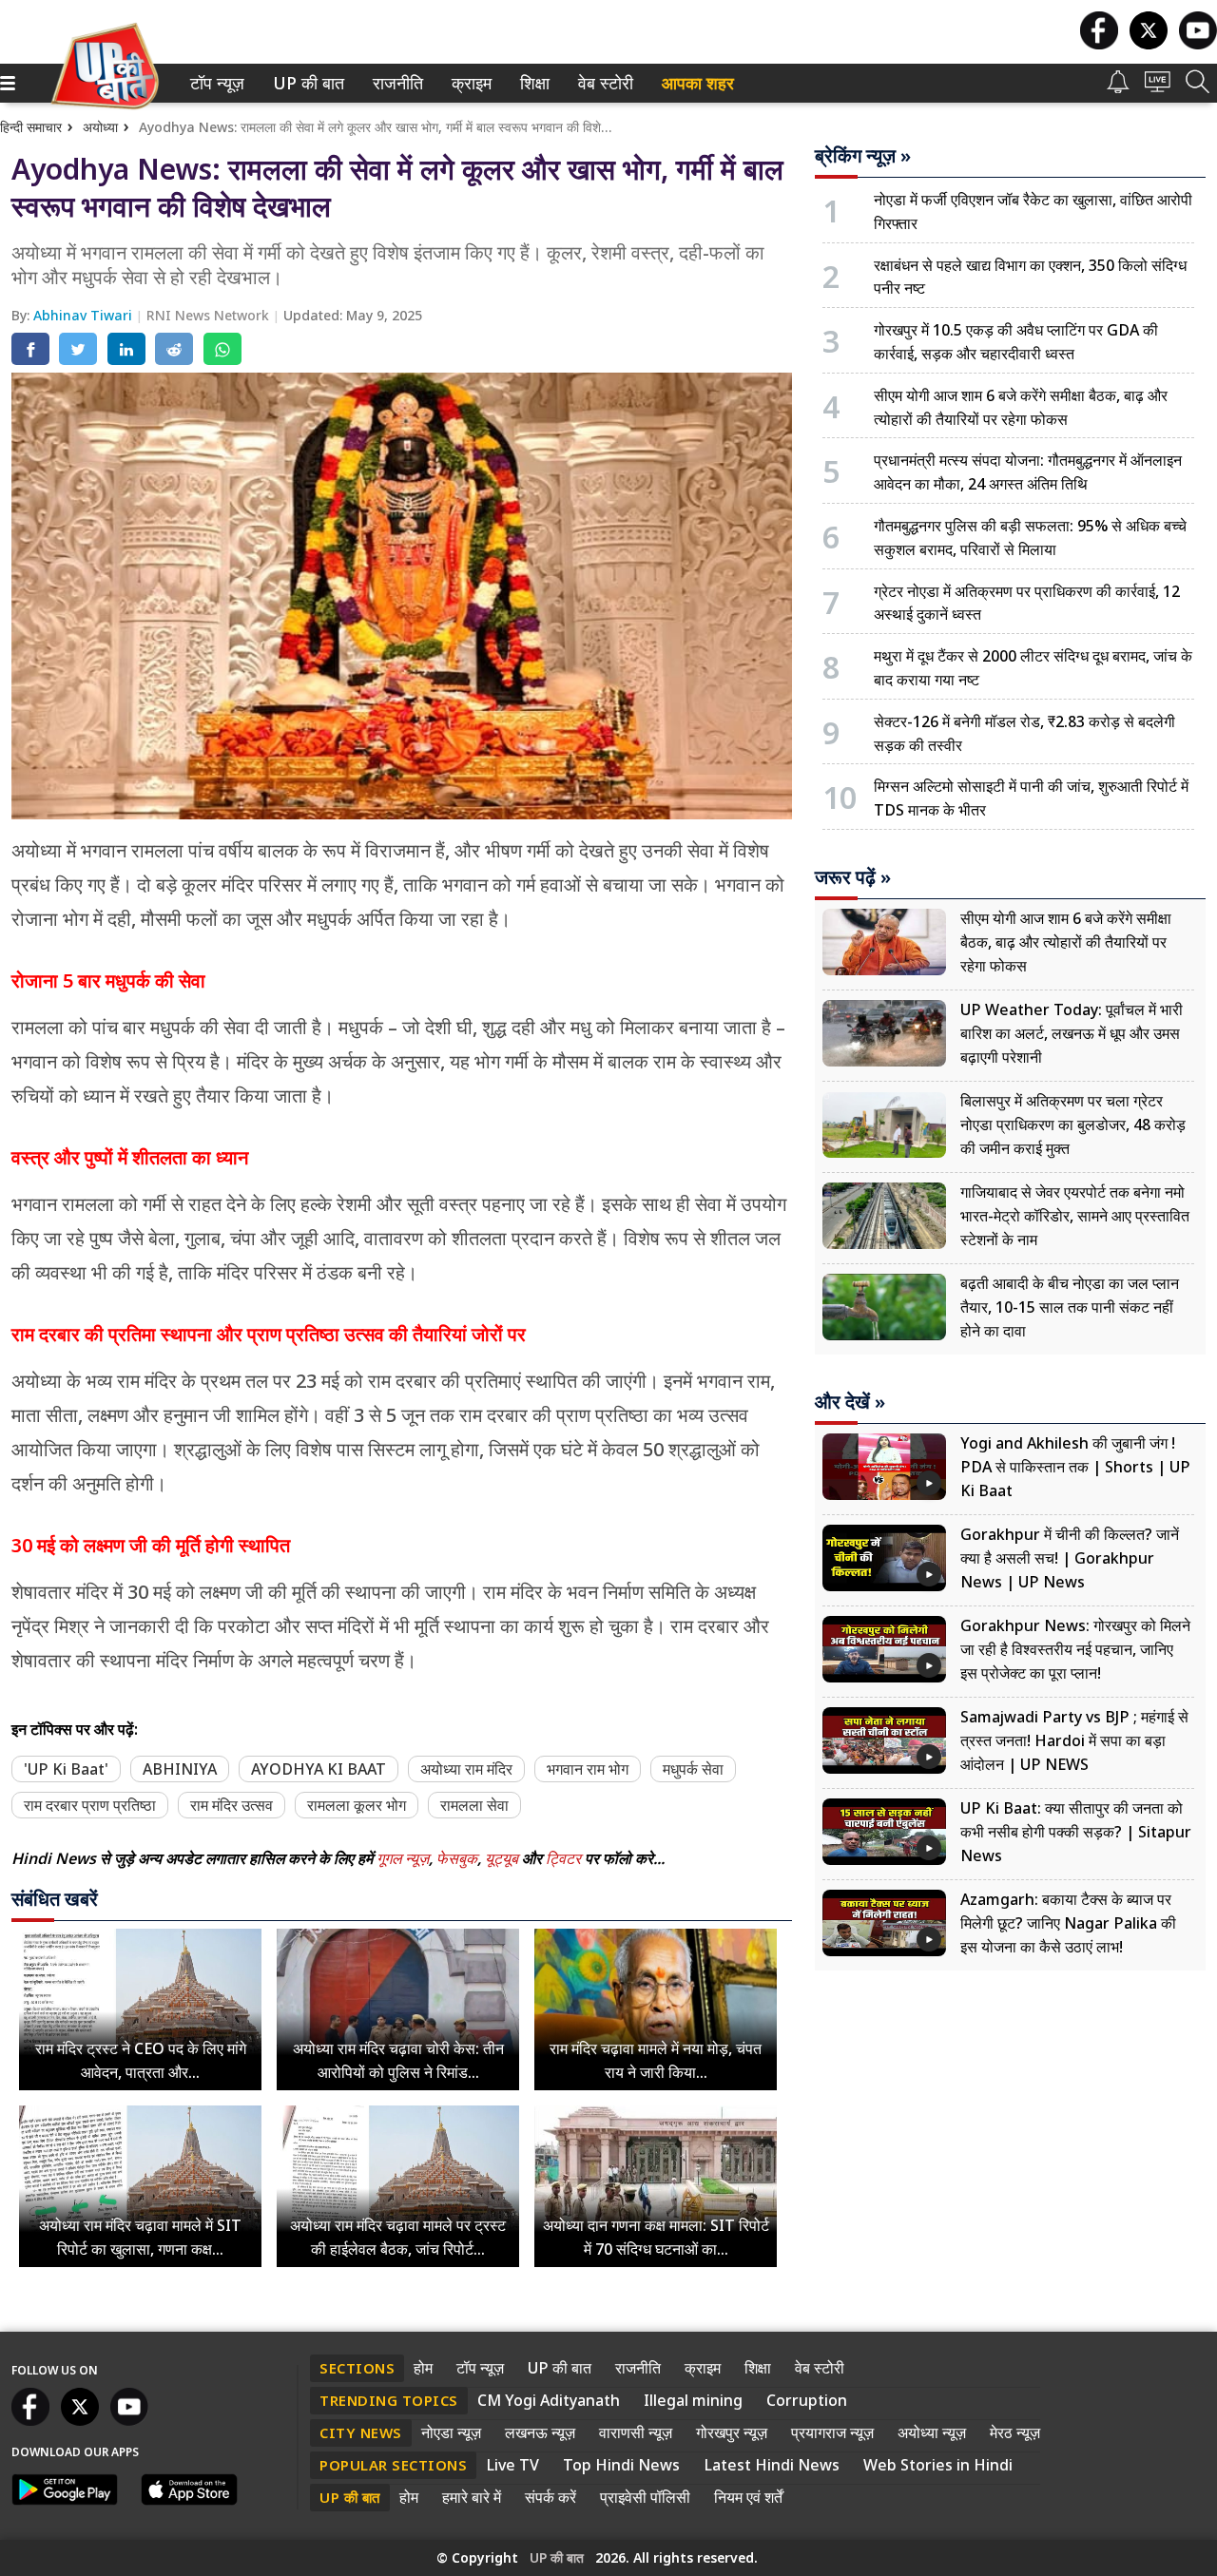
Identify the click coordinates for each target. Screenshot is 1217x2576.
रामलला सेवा (474, 1805)
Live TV (512, 2465)
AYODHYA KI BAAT (319, 1769)
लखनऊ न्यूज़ (540, 2432)
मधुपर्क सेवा (693, 1769)
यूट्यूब (503, 1858)
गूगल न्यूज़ (403, 1858)
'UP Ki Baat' (66, 1769)
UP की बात (304, 83)
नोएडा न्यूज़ (451, 2432)
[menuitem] (217, 83)
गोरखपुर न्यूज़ (732, 2432)
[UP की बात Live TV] (1158, 87)
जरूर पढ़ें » (853, 877)
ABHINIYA (180, 1769)
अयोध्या (100, 127)
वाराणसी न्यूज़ (636, 2432)
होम (423, 2368)
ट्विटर (563, 1858)
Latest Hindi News (772, 2465)
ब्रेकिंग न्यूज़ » (863, 156)
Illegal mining (693, 2400)
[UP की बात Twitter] (1149, 44)
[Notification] (1118, 88)
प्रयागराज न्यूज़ (832, 2432)
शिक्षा (533, 83)
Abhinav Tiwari (85, 315)
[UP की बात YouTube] (1198, 44)
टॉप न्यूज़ (214, 83)
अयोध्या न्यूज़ (932, 2432)
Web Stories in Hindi (938, 2465)
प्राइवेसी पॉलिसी (645, 2497)
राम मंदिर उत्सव (232, 1805)
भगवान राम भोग (588, 1769)
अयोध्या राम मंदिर (466, 1769)
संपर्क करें (551, 2497)
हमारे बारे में (472, 2497)
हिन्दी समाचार (31, 127)
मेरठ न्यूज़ (1015, 2432)
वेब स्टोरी (602, 83)
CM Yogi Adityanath (549, 2400)
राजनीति (395, 83)
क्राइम (469, 83)
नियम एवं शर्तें (748, 2497)
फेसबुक (457, 1858)
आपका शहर (698, 83)
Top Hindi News (621, 2465)
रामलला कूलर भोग (357, 1805)
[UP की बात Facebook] (1099, 44)
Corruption (807, 2400)
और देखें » (850, 1402)
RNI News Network (210, 315)
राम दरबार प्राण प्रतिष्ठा (90, 1805)
